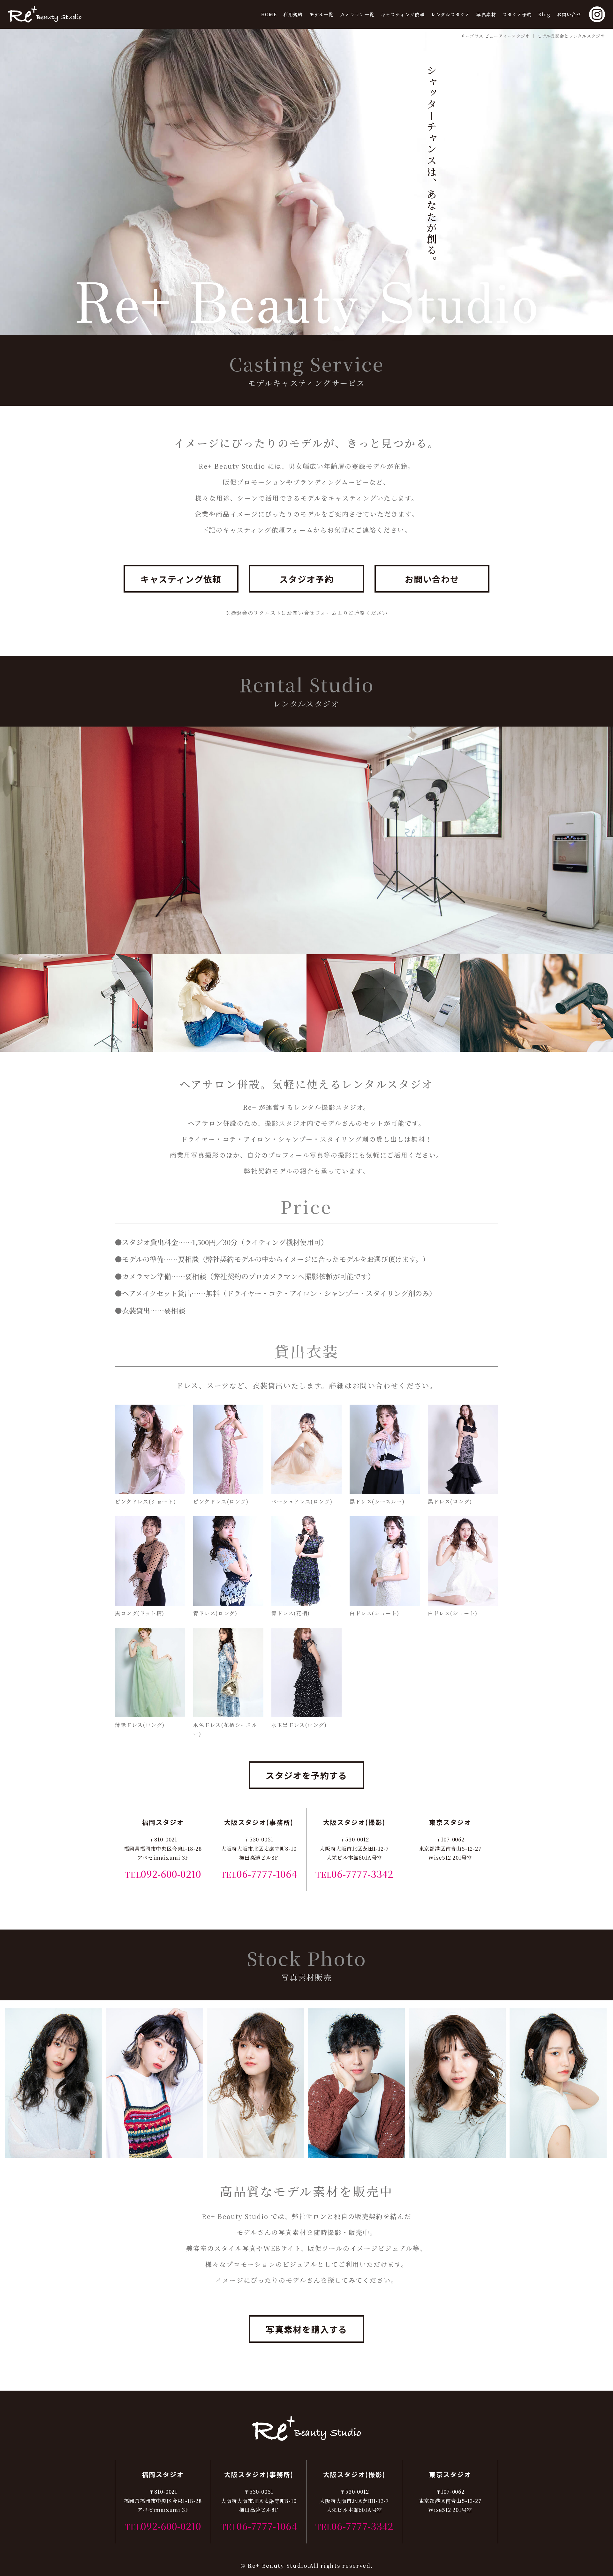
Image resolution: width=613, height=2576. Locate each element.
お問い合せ (569, 14)
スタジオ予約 (517, 14)
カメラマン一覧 (357, 14)
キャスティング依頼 (403, 14)
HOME (269, 14)
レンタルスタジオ (450, 14)
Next (587, 2083)
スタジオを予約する (306, 1775)
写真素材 (486, 14)
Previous (26, 2083)
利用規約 (293, 14)
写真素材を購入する (306, 2329)
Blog (544, 14)
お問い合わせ (432, 579)
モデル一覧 (322, 14)
